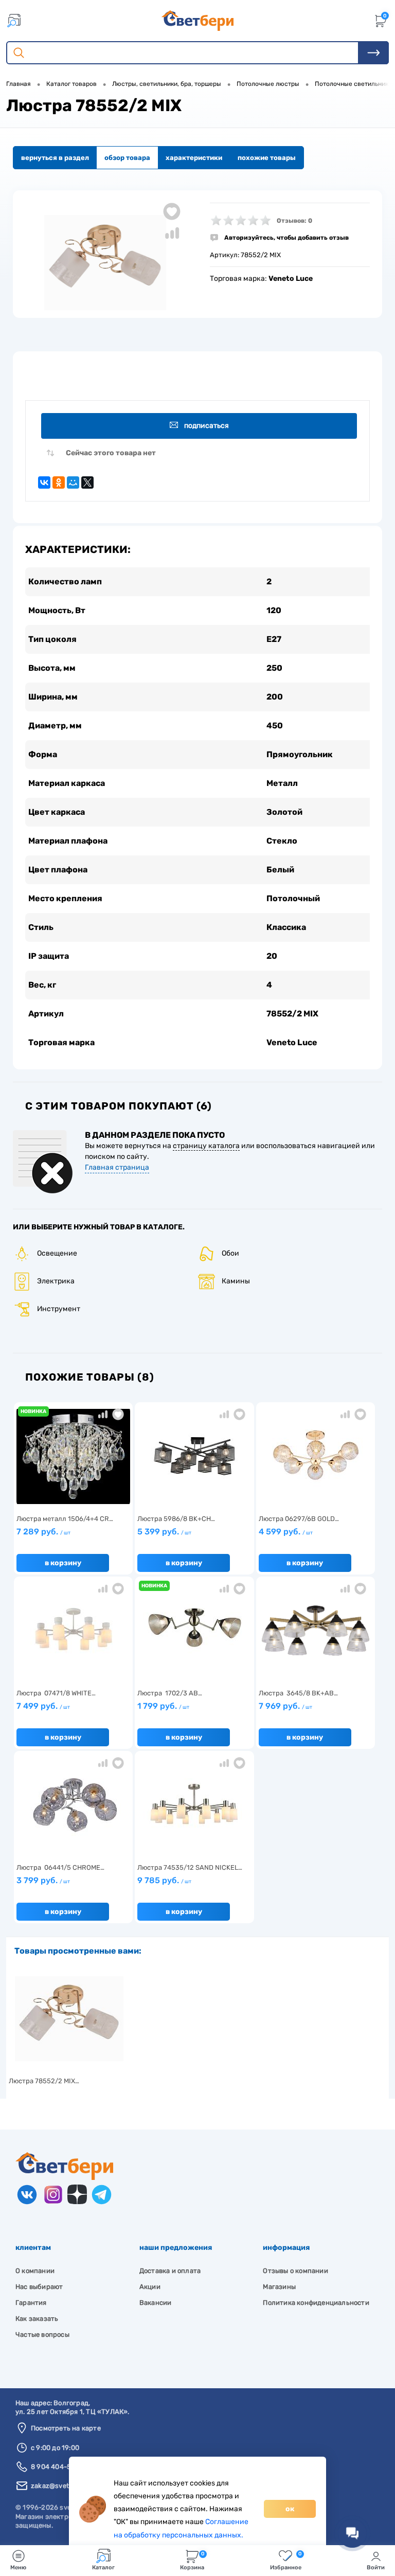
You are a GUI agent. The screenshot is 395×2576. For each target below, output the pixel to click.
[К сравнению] (103, 1414)
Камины (236, 1281)
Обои (230, 1253)
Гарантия (31, 2303)
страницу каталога (206, 1146)
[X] (87, 482)
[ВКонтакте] (44, 482)
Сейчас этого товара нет (111, 453)
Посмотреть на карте (66, 2428)
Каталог (103, 2568)
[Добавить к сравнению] (172, 233)
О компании (35, 2271)
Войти (376, 2568)
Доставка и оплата (170, 2271)
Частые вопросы (42, 2334)
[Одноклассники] (59, 482)
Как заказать (37, 2319)
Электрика (56, 1281)
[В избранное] (118, 1414)
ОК (290, 2509)
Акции (150, 2287)
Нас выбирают (39, 2287)
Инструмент (59, 1309)
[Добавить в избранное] (172, 211)
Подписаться (207, 426)
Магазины (279, 2287)
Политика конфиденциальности (316, 2303)
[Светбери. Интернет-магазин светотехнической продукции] (197, 21)
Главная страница (117, 1167)
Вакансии (156, 2303)
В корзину (63, 1563)
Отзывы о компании (295, 2271)
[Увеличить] (105, 263)
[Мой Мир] (73, 482)
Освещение (57, 1253)
